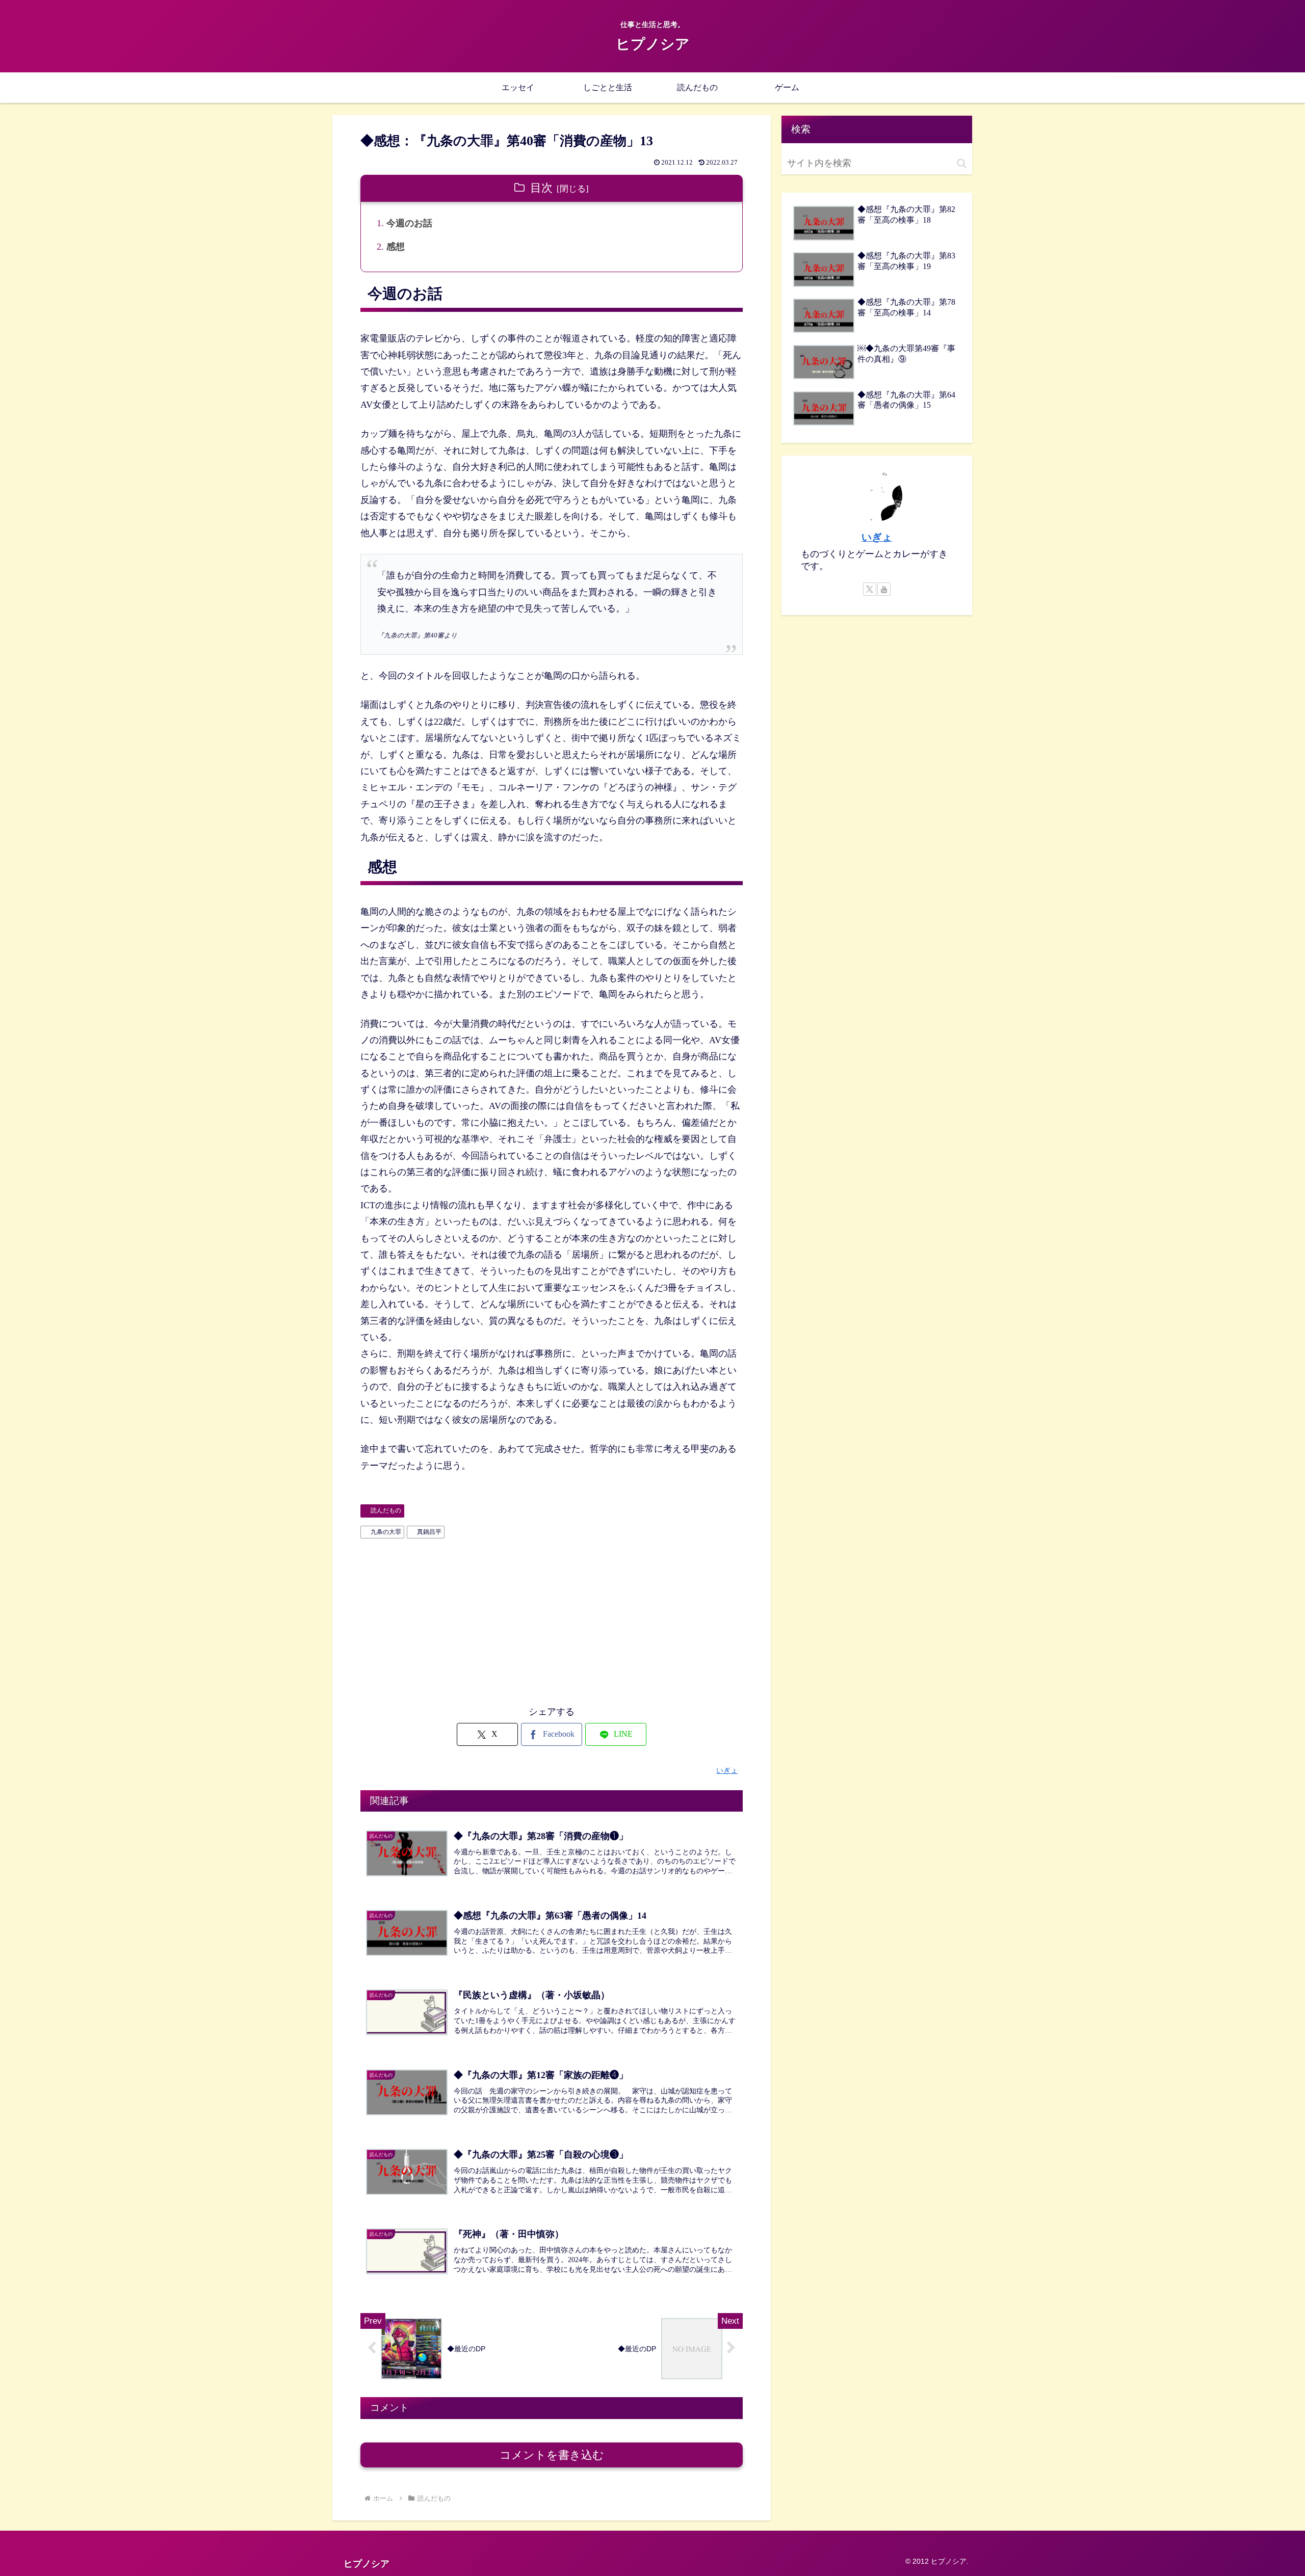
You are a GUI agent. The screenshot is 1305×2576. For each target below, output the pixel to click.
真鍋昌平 (429, 1532)
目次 (541, 188)
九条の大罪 (386, 1532)
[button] (962, 163)
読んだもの (386, 1510)
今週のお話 (409, 223)
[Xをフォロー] (870, 589)
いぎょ (877, 537)
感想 (396, 247)
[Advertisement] (552, 1619)
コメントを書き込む (552, 2455)
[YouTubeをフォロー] (884, 589)
